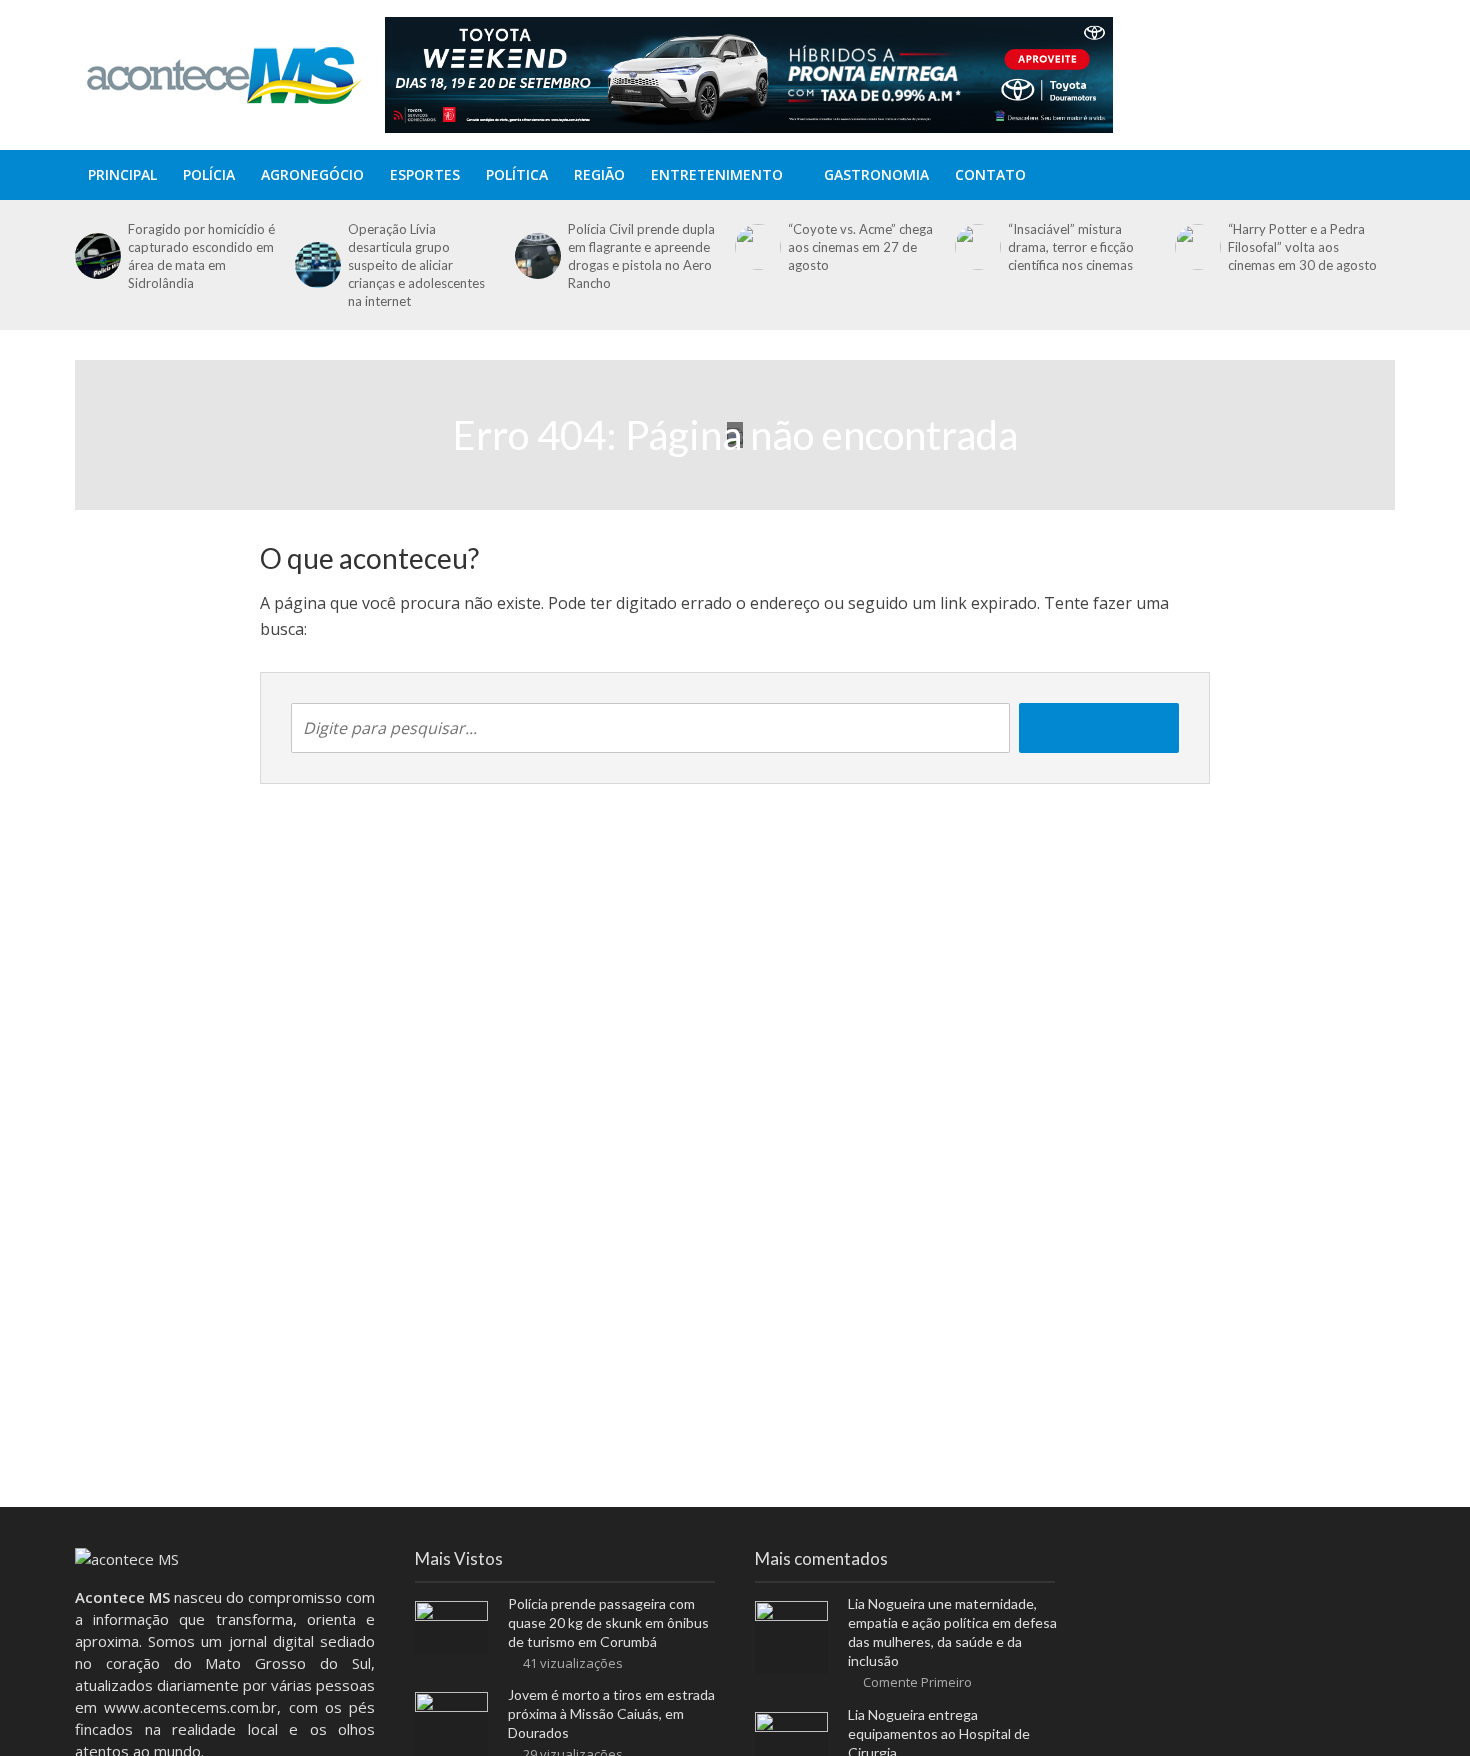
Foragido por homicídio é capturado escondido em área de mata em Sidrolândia (201, 256)
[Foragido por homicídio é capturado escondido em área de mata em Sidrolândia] (96, 256)
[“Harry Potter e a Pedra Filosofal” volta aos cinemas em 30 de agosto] (1196, 247)
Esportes (425, 174)
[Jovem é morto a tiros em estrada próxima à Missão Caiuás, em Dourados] (451, 1727)
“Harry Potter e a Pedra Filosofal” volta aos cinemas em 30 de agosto (1302, 247)
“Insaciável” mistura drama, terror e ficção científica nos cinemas (1071, 247)
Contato (990, 174)
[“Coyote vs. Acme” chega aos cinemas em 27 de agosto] (756, 247)
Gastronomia (876, 174)
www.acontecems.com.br (190, 1707)
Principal (122, 174)
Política (517, 174)
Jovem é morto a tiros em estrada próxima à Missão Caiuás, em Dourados (611, 1713)
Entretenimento (717, 174)
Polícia (209, 174)
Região (599, 174)
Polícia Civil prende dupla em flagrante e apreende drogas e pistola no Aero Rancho (641, 256)
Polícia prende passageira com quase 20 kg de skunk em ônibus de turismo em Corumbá (608, 1622)
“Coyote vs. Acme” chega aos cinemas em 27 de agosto (860, 247)
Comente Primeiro (917, 1682)
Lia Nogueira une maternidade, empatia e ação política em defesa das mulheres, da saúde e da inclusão (952, 1632)
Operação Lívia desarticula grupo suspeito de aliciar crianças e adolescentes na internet (416, 265)
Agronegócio (312, 174)
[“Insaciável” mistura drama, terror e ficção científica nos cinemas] (976, 247)
